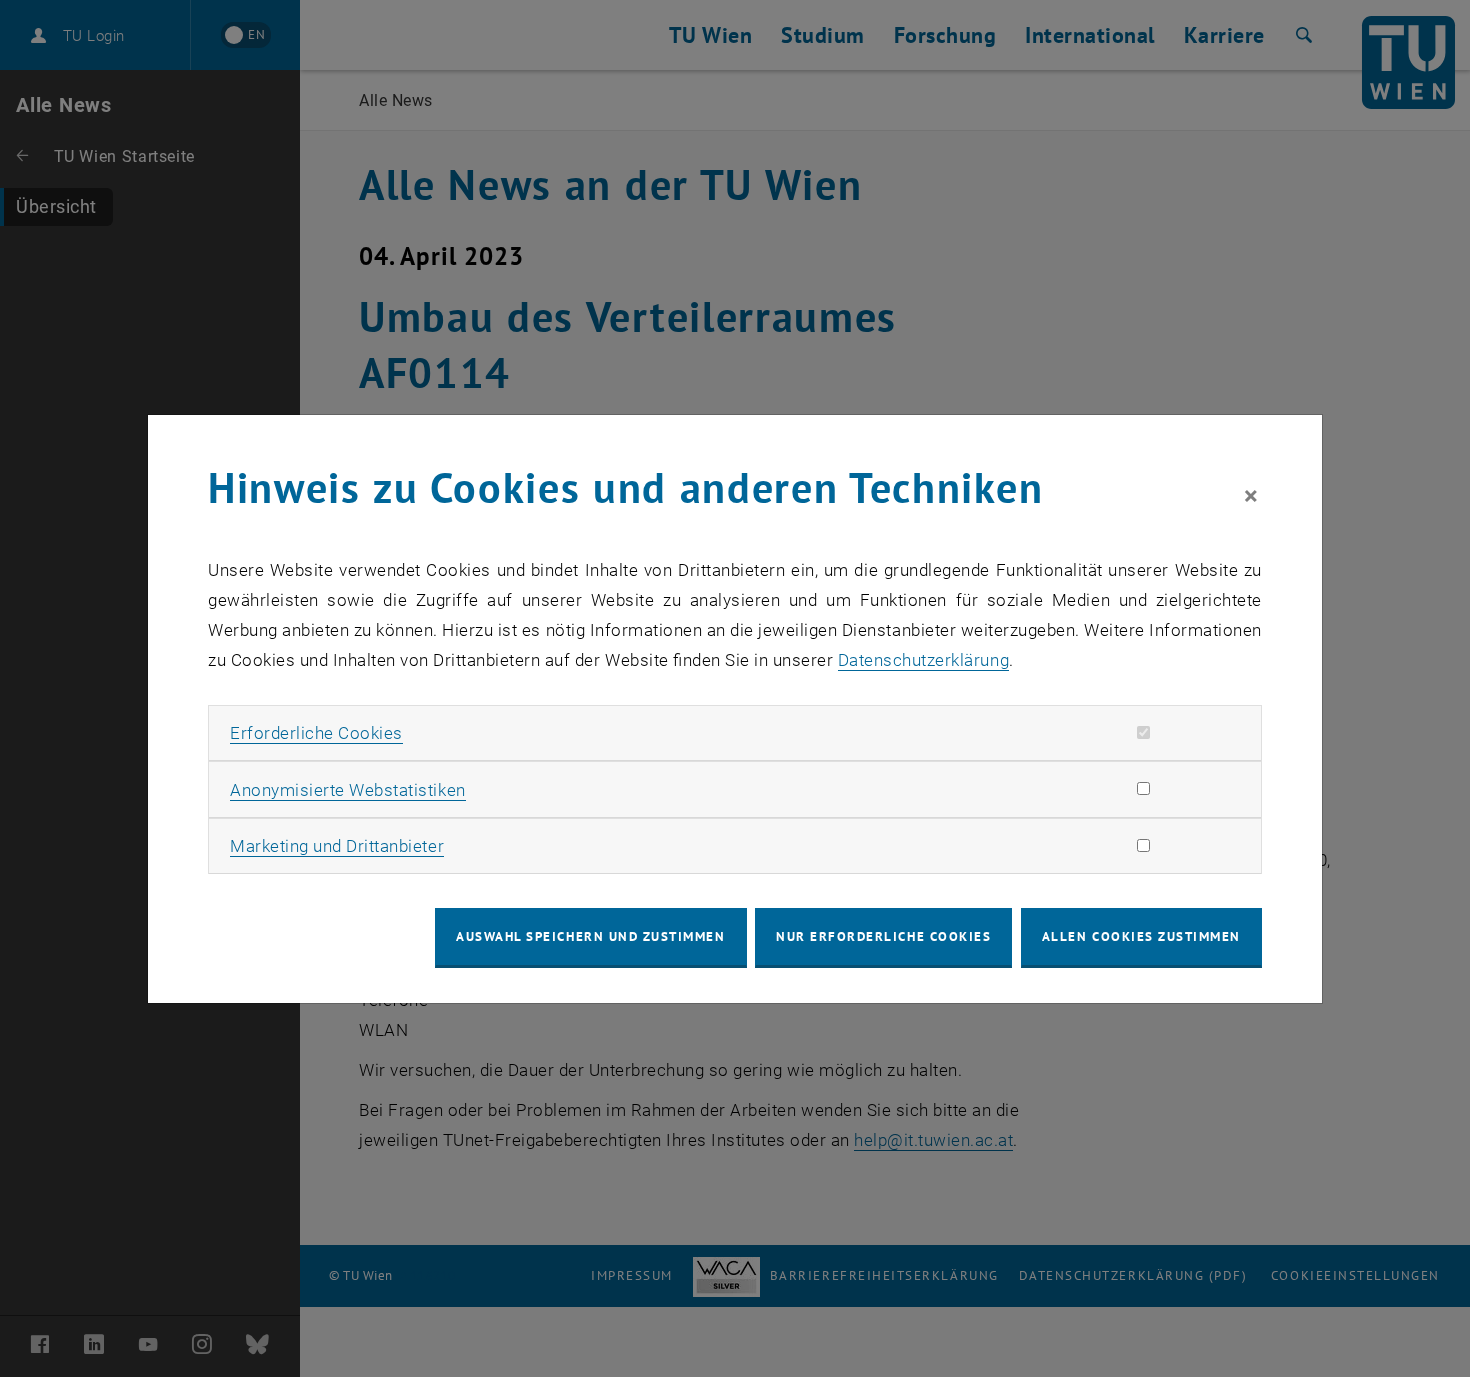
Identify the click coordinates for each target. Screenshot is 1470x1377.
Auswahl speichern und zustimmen (590, 936)
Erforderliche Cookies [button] (316, 733)
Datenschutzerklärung (923, 660)
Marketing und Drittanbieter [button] (337, 846)
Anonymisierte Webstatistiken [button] (347, 790)
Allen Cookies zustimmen (1141, 936)
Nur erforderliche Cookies (883, 936)
